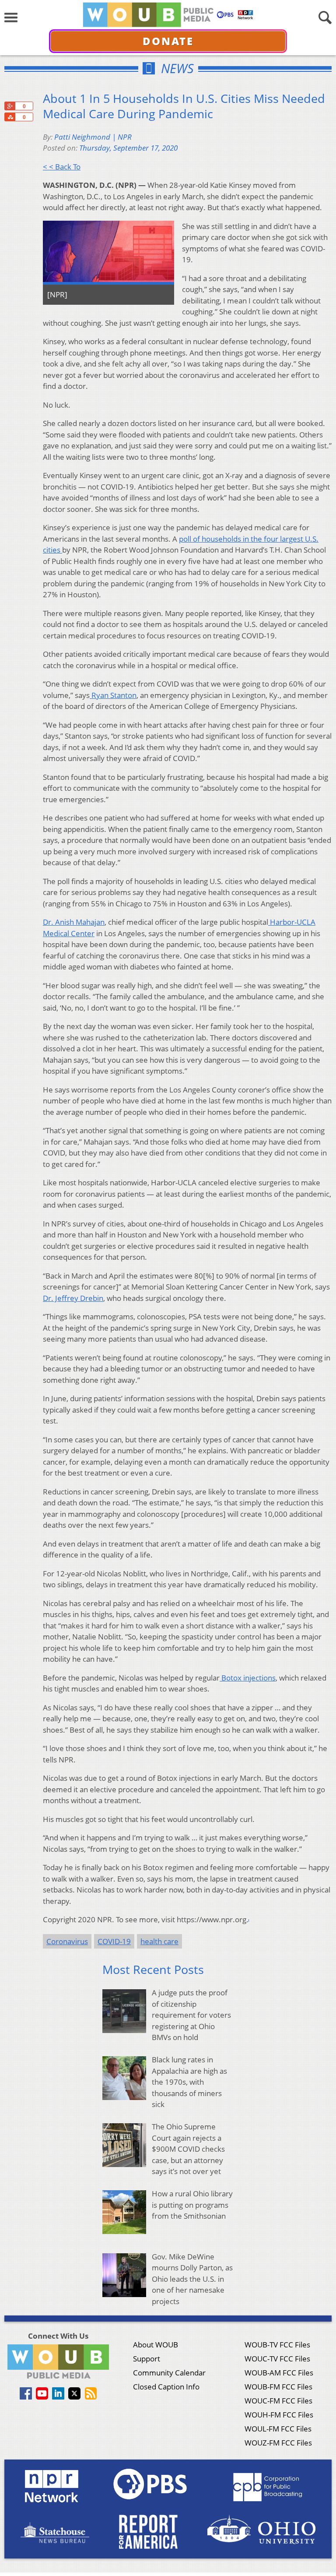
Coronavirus (67, 1941)
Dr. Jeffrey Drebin (73, 1298)
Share (10, 117)
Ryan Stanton (113, 695)
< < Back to (62, 167)
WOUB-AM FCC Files (279, 2373)
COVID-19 (114, 1941)
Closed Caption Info (166, 2387)
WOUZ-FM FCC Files (278, 2443)
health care (159, 1941)
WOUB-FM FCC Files (278, 2387)
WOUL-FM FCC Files (278, 2429)
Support (147, 2359)
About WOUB (156, 2345)
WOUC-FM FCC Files (278, 2401)
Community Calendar (169, 2373)
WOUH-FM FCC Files (279, 2415)
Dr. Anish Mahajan (74, 922)
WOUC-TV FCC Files (277, 2359)
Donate (168, 41)
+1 (10, 106)
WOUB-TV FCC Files (277, 2345)
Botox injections (248, 1678)
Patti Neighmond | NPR (93, 137)
